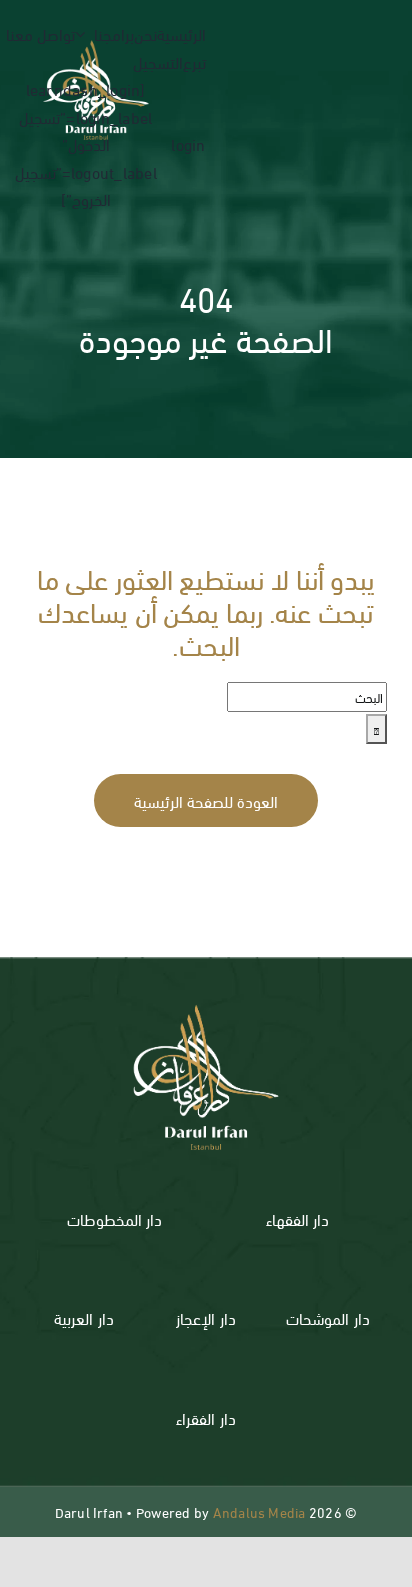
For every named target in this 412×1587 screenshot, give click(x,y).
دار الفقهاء (297, 1218)
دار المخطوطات (114, 1218)
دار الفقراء (205, 1417)
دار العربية (83, 1317)
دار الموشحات (327, 1317)
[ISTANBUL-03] (206, 994)
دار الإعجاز (205, 1317)
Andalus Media (259, 1511)
